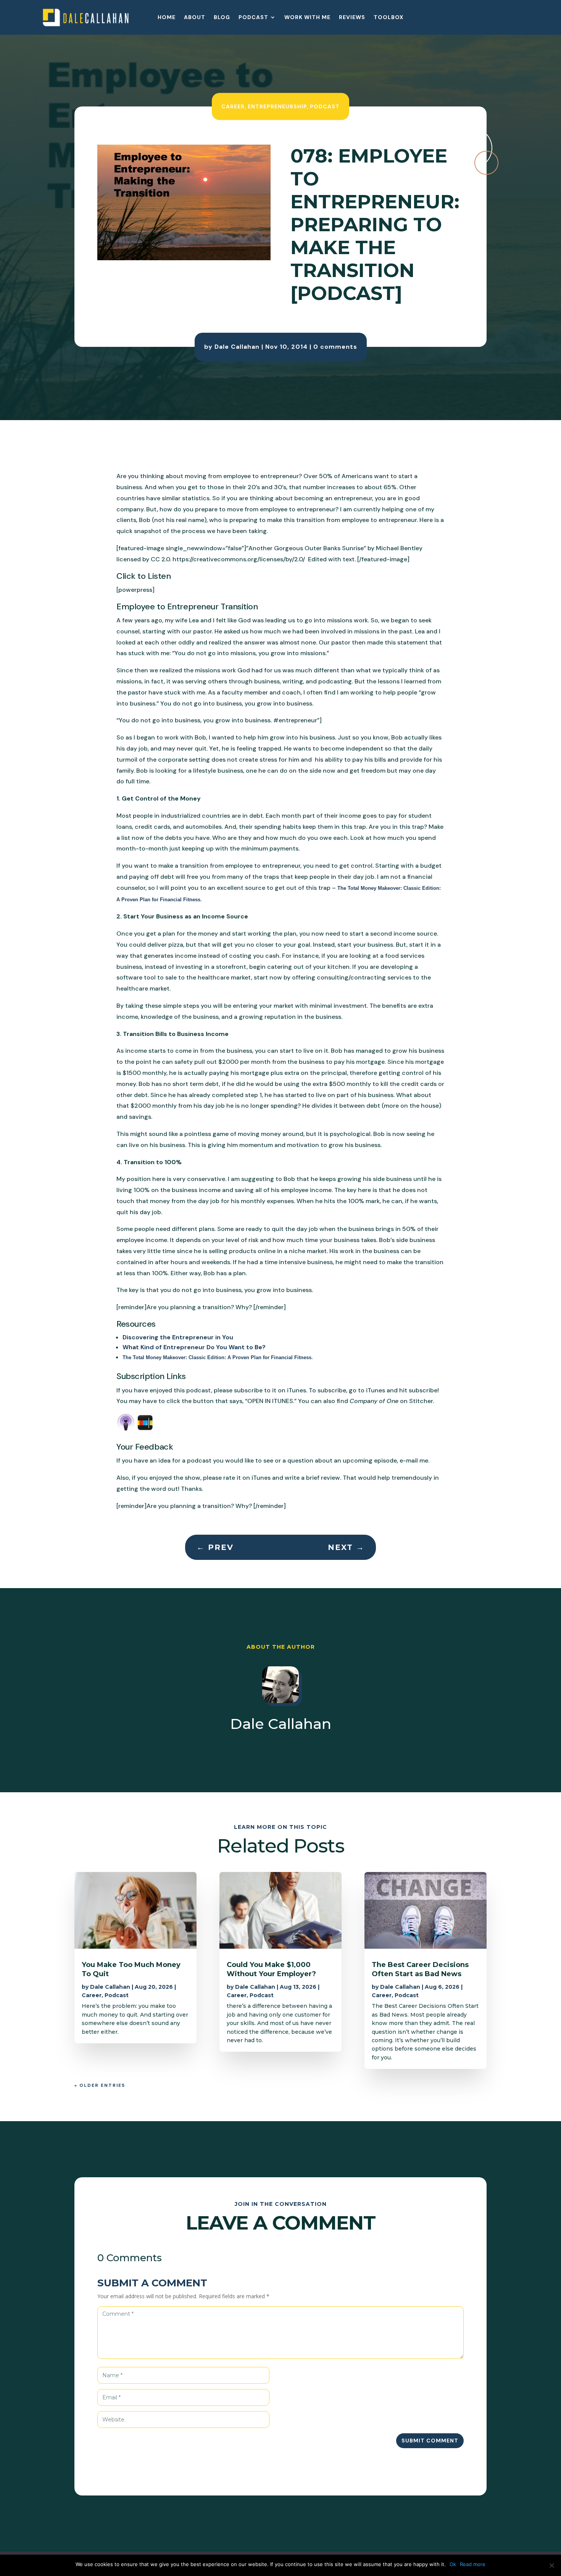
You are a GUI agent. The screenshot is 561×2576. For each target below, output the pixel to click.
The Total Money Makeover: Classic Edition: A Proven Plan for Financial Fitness (217, 1357)
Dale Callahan (237, 347)
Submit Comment (430, 2441)
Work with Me (307, 18)
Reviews (352, 18)
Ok (453, 2564)
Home (167, 18)
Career (233, 106)
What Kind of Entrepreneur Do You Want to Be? (195, 1347)
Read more (473, 2564)
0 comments (335, 347)
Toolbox (389, 18)
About (195, 18)
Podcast (253, 18)
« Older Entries (100, 2085)
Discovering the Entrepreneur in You (178, 1337)
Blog (222, 18)
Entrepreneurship (277, 106)
